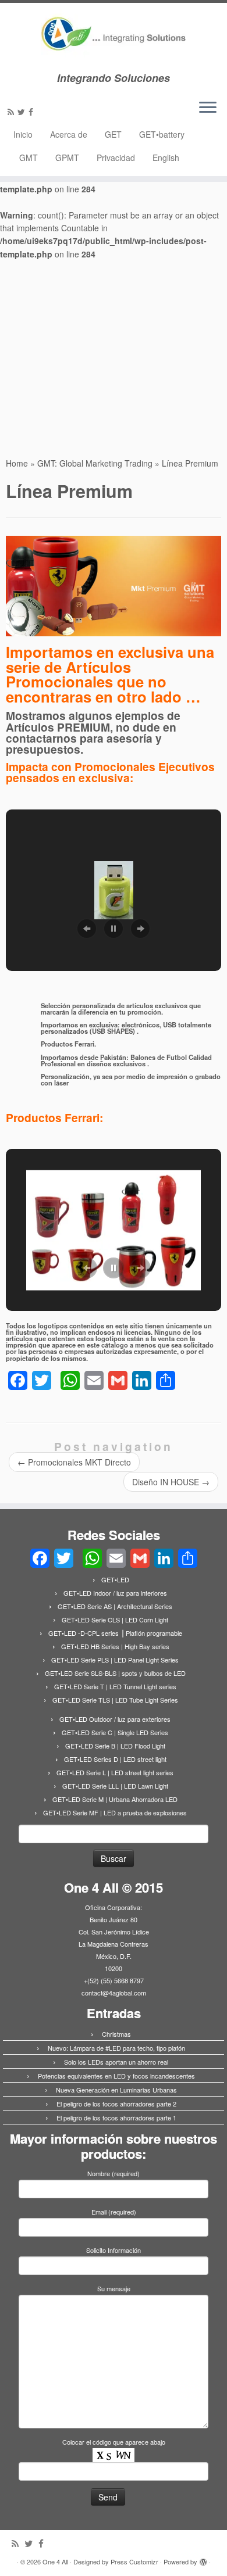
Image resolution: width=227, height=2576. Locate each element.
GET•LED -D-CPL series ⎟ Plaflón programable (115, 1633)
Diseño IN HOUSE (171, 1482)
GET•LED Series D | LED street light (115, 1759)
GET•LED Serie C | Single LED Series (115, 1732)
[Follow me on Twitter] (23, 112)
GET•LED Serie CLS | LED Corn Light (115, 1620)
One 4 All (55, 2561)
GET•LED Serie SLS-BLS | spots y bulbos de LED (115, 1673)
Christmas (116, 2034)
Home (17, 463)
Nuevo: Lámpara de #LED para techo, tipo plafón (116, 2048)
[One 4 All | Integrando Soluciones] (114, 37)
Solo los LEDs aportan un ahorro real (116, 2062)
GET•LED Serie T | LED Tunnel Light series (115, 1686)
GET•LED (115, 1579)
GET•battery (162, 134)
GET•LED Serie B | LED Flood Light (115, 1746)
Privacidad (116, 157)
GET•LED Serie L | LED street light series (115, 1772)
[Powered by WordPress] (203, 2559)
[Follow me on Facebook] (33, 112)
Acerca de (69, 134)
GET (113, 134)
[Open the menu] (208, 108)
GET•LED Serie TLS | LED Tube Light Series (115, 1700)
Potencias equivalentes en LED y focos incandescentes (116, 2076)
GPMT (67, 157)
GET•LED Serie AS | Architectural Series (115, 1606)
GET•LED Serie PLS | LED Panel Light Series (115, 1660)
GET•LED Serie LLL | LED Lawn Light (115, 1786)
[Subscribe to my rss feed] (13, 112)
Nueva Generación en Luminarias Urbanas (116, 2090)
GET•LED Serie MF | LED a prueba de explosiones (115, 1812)
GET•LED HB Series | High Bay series (115, 1646)
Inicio (23, 134)
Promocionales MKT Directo (74, 1462)
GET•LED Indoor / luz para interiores (115, 1593)
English (166, 157)
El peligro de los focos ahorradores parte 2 (116, 2104)
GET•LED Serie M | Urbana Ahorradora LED (115, 1799)
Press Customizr (134, 2561)
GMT (29, 157)
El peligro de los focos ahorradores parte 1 (116, 2118)
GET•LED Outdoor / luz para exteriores (115, 1719)
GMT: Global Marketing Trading (95, 463)
